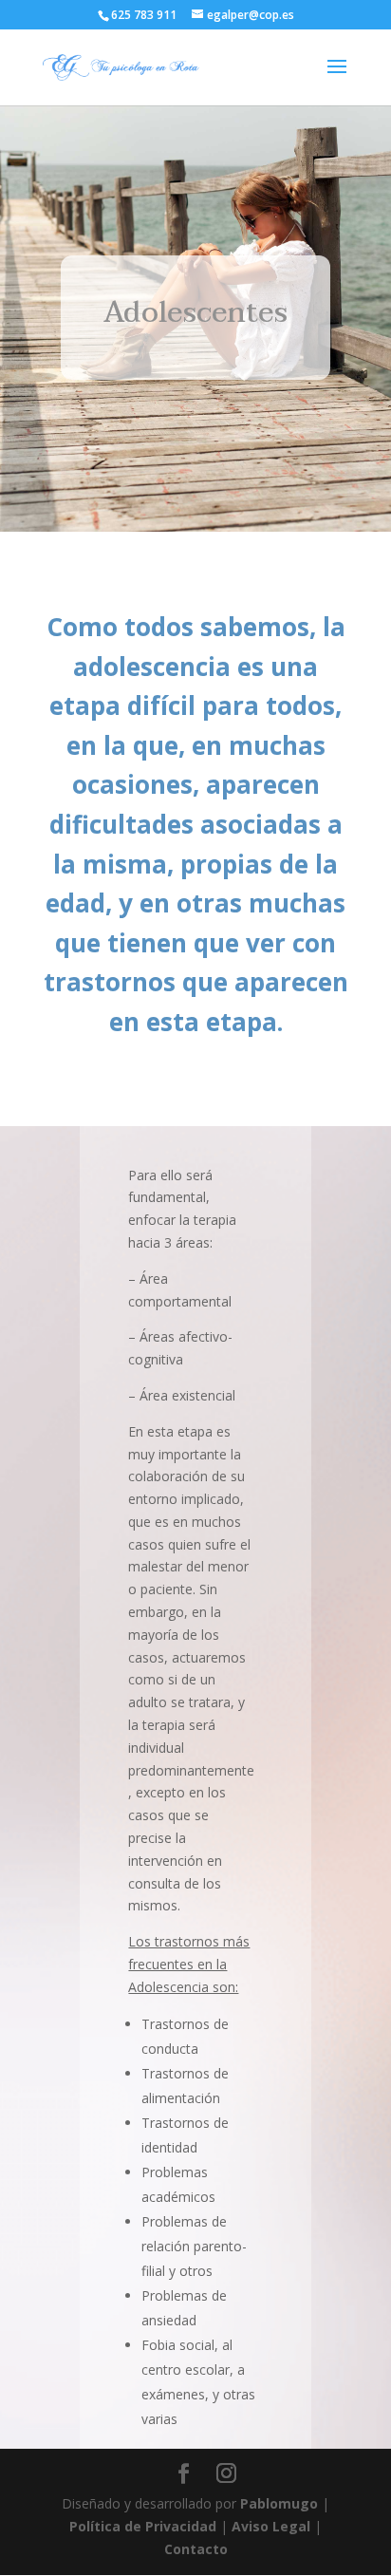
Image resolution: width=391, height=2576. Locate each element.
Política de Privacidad (143, 2526)
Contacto (196, 2549)
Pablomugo (279, 2503)
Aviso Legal (271, 2526)
